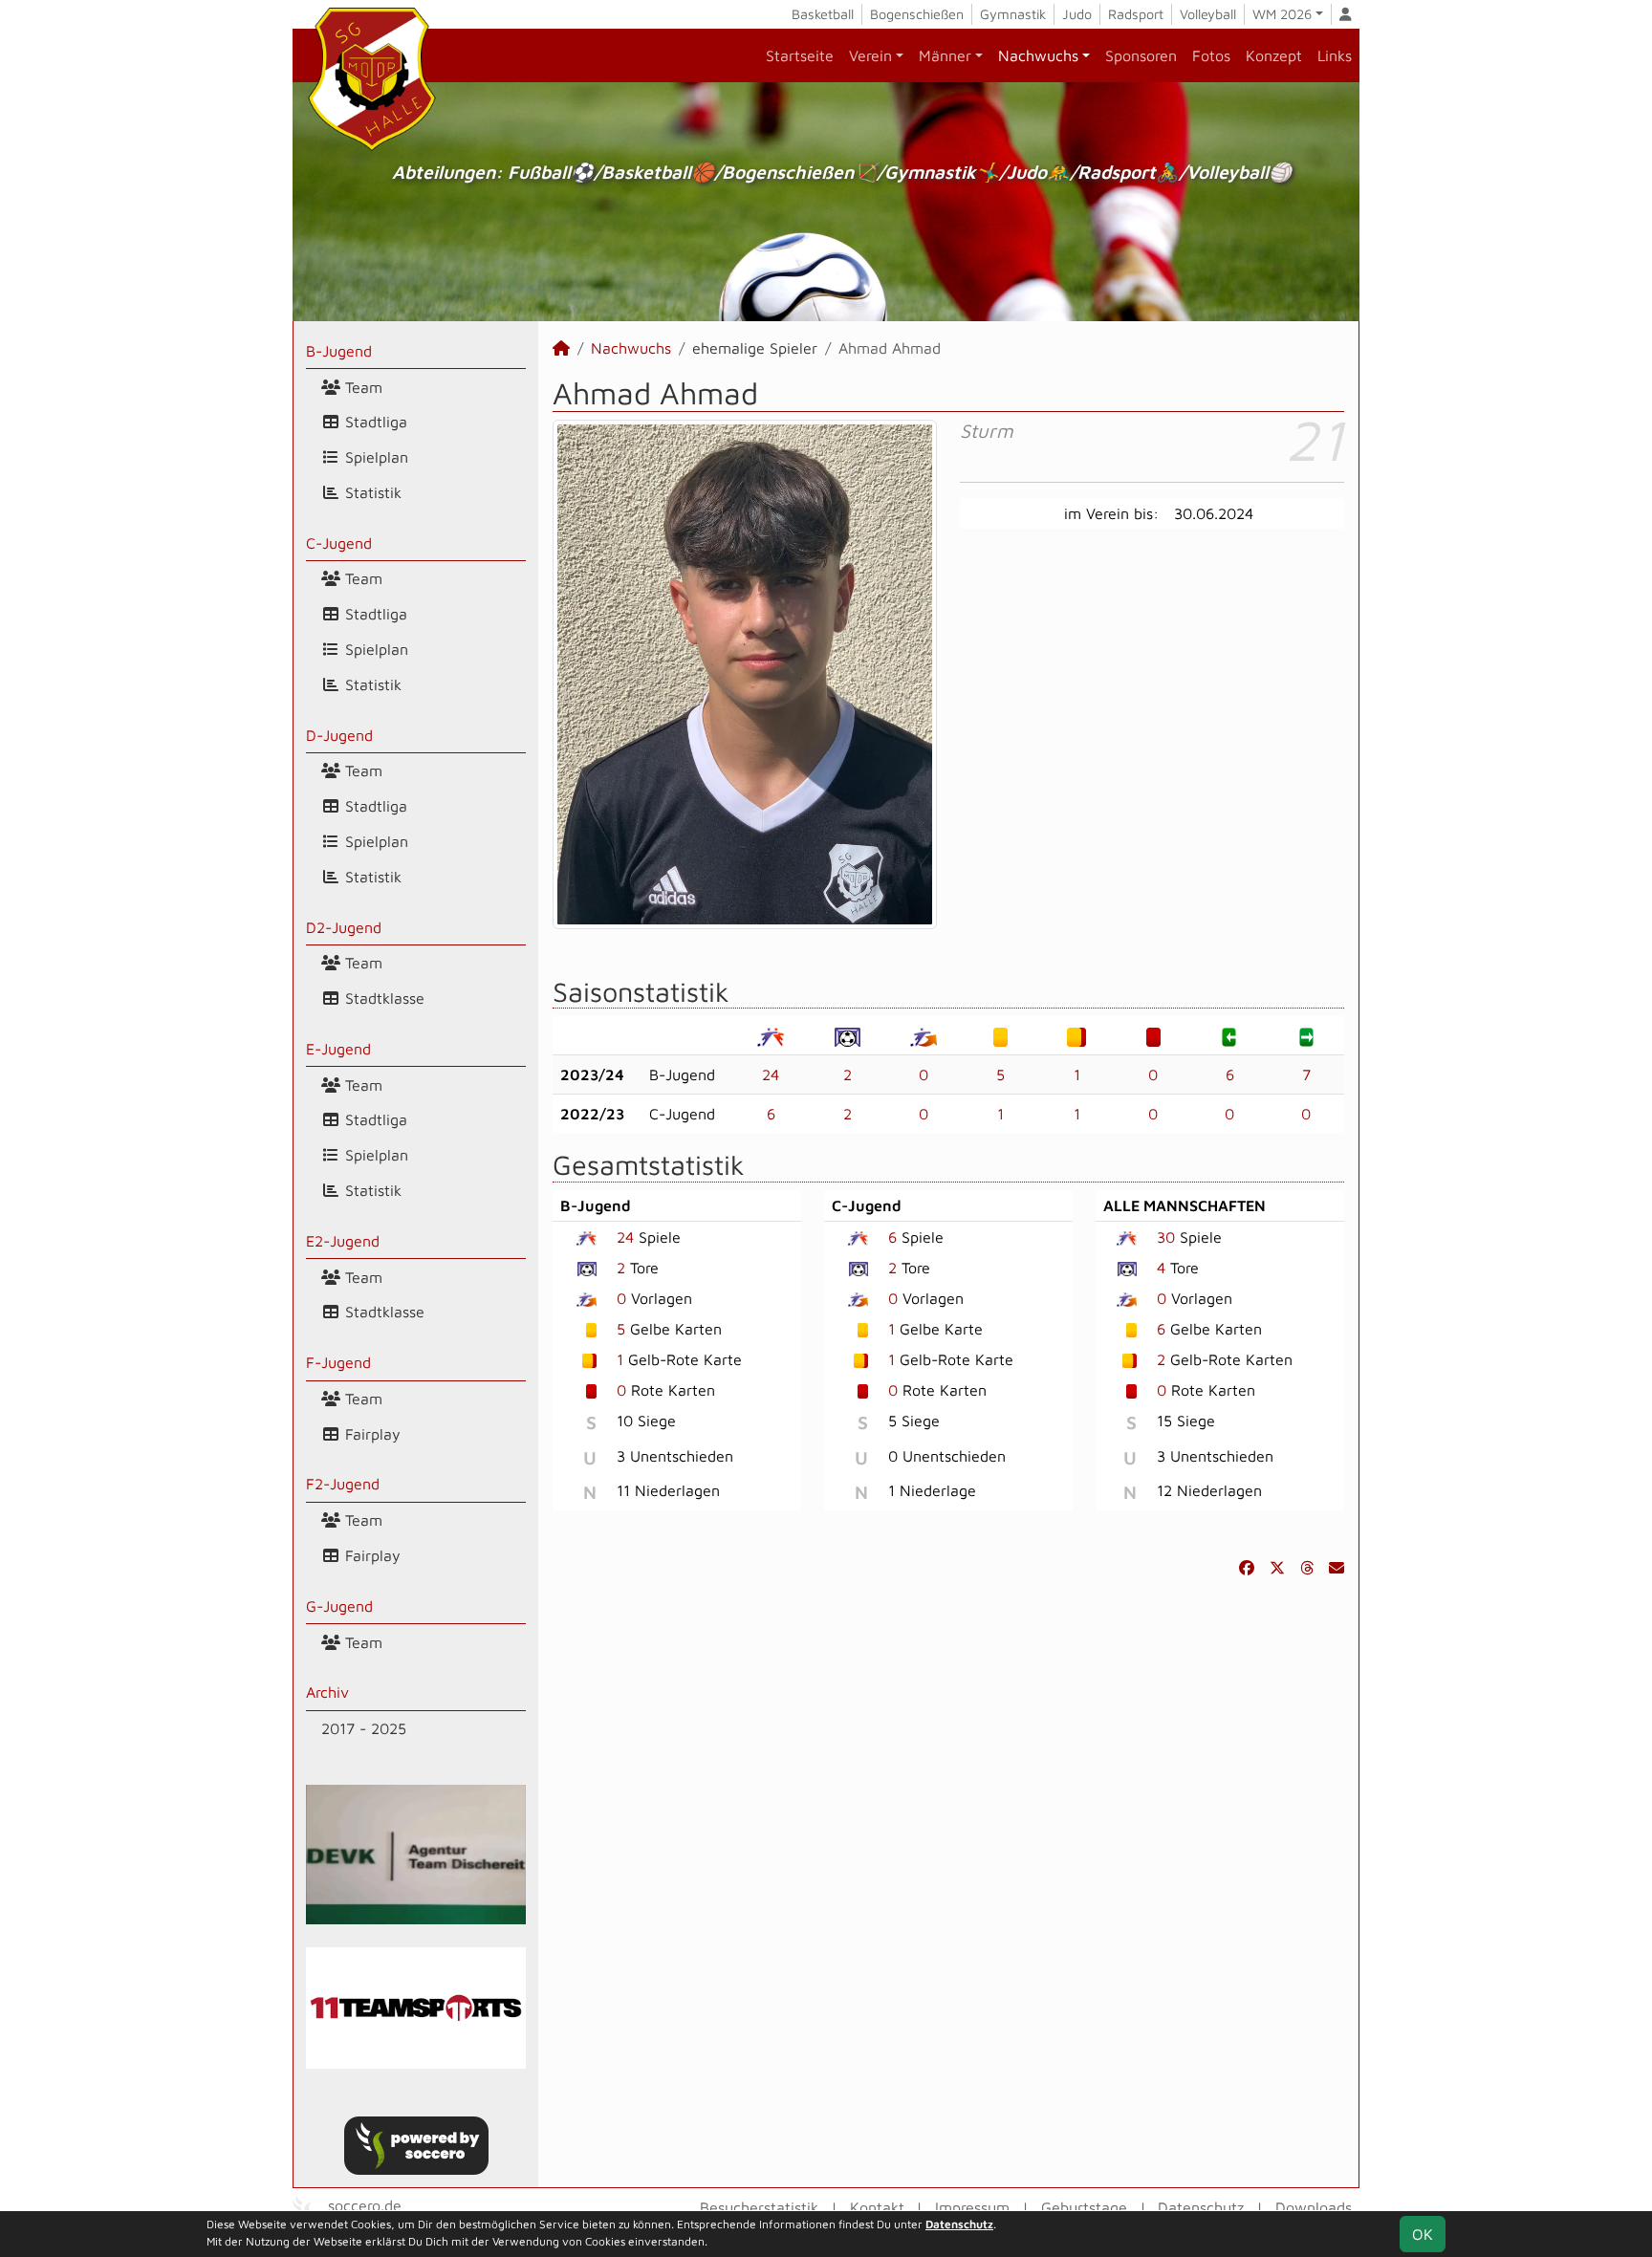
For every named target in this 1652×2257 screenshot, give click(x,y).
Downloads (1314, 2207)
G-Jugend (339, 1606)
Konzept (1274, 55)
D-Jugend (339, 735)
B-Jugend (339, 351)
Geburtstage (1084, 2207)
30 (1166, 1237)
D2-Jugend (344, 927)
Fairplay (370, 1434)
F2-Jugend (343, 1484)
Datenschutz (1201, 2207)
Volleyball (1208, 14)
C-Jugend (339, 543)
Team (361, 387)
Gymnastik (1013, 14)
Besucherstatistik (759, 2207)
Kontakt (877, 2207)
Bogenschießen (917, 14)
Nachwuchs (1038, 55)
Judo (1077, 14)
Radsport (1136, 14)
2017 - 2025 (364, 1728)
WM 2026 (1282, 14)
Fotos (1211, 55)
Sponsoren (1141, 55)
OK (1423, 2234)
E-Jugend (338, 1049)
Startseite (800, 55)
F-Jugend (338, 1362)
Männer (945, 55)
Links (1335, 55)
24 (771, 1074)
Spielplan (374, 457)
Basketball (823, 14)
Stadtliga (374, 422)
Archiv (327, 1692)
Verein (870, 55)
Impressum (972, 2207)
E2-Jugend (343, 1241)
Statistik (371, 492)
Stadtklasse (382, 998)
